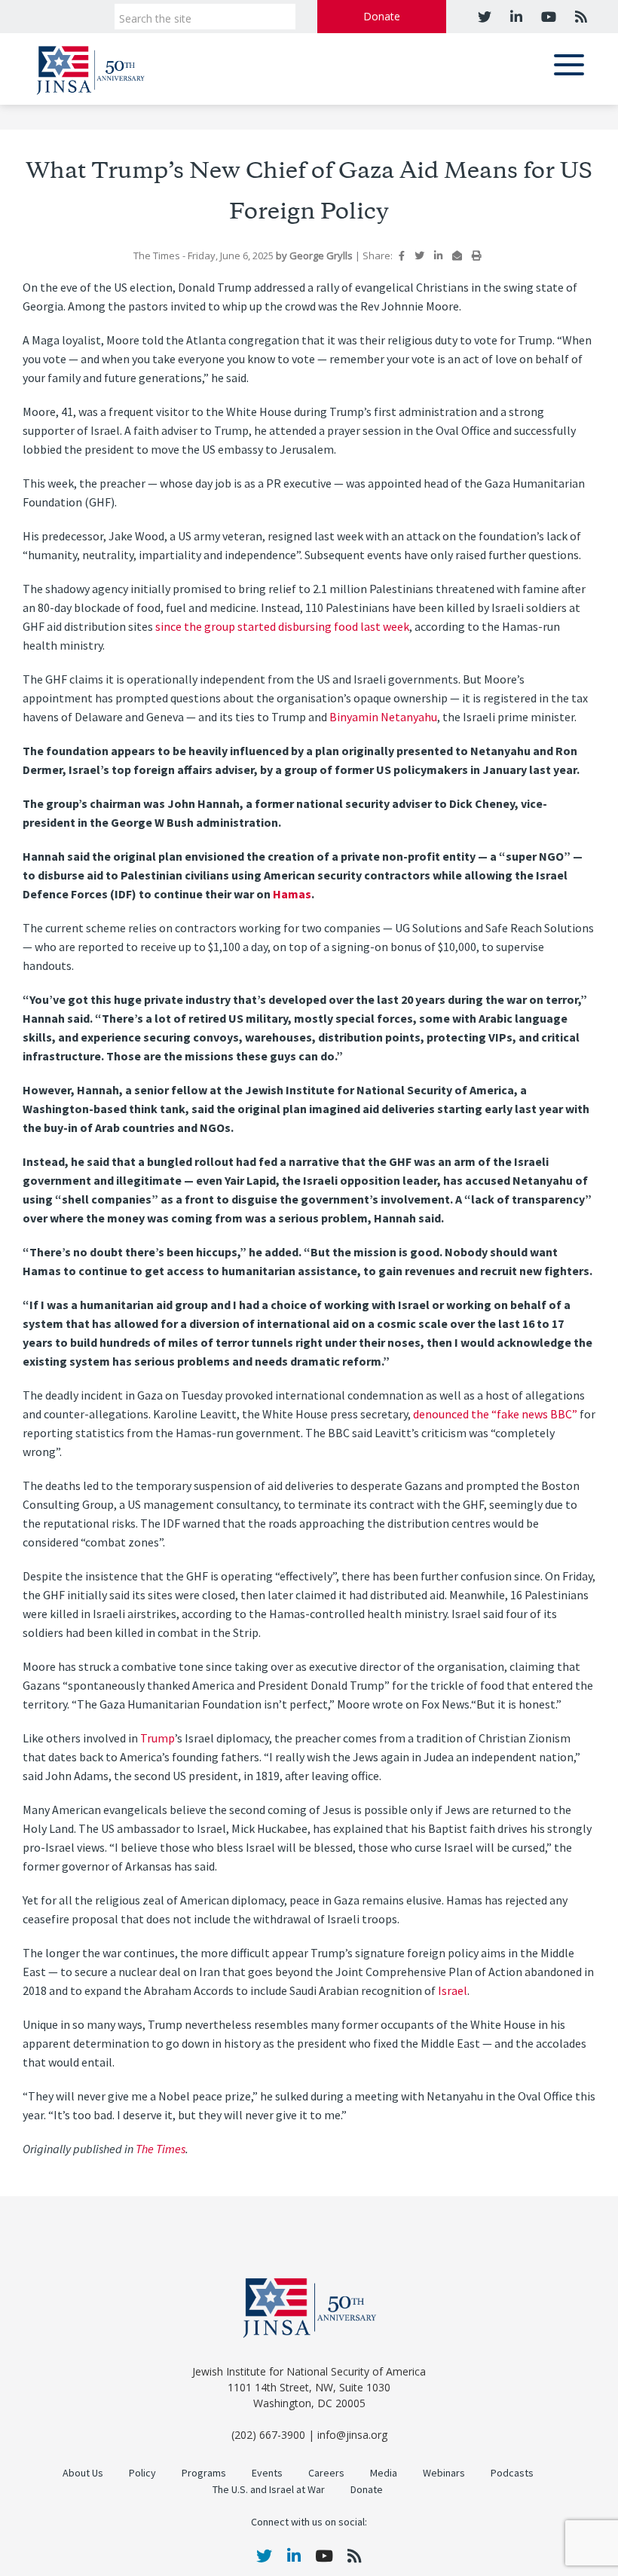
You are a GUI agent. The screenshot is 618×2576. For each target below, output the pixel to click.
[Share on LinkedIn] (438, 255)
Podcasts (512, 2473)
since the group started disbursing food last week (282, 627)
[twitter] (485, 17)
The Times (161, 2149)
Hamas (292, 894)
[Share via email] (457, 255)
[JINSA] (90, 67)
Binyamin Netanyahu (383, 717)
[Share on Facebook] (402, 255)
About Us (83, 2473)
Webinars (444, 2473)
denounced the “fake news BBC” (495, 1414)
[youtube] (547, 17)
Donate (382, 16)
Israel (453, 1991)
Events (267, 2473)
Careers (326, 2473)
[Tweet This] (419, 255)
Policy (142, 2473)
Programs (204, 2473)
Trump (158, 1738)
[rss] (579, 17)
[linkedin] (514, 17)
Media (384, 2473)
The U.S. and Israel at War (269, 2490)
